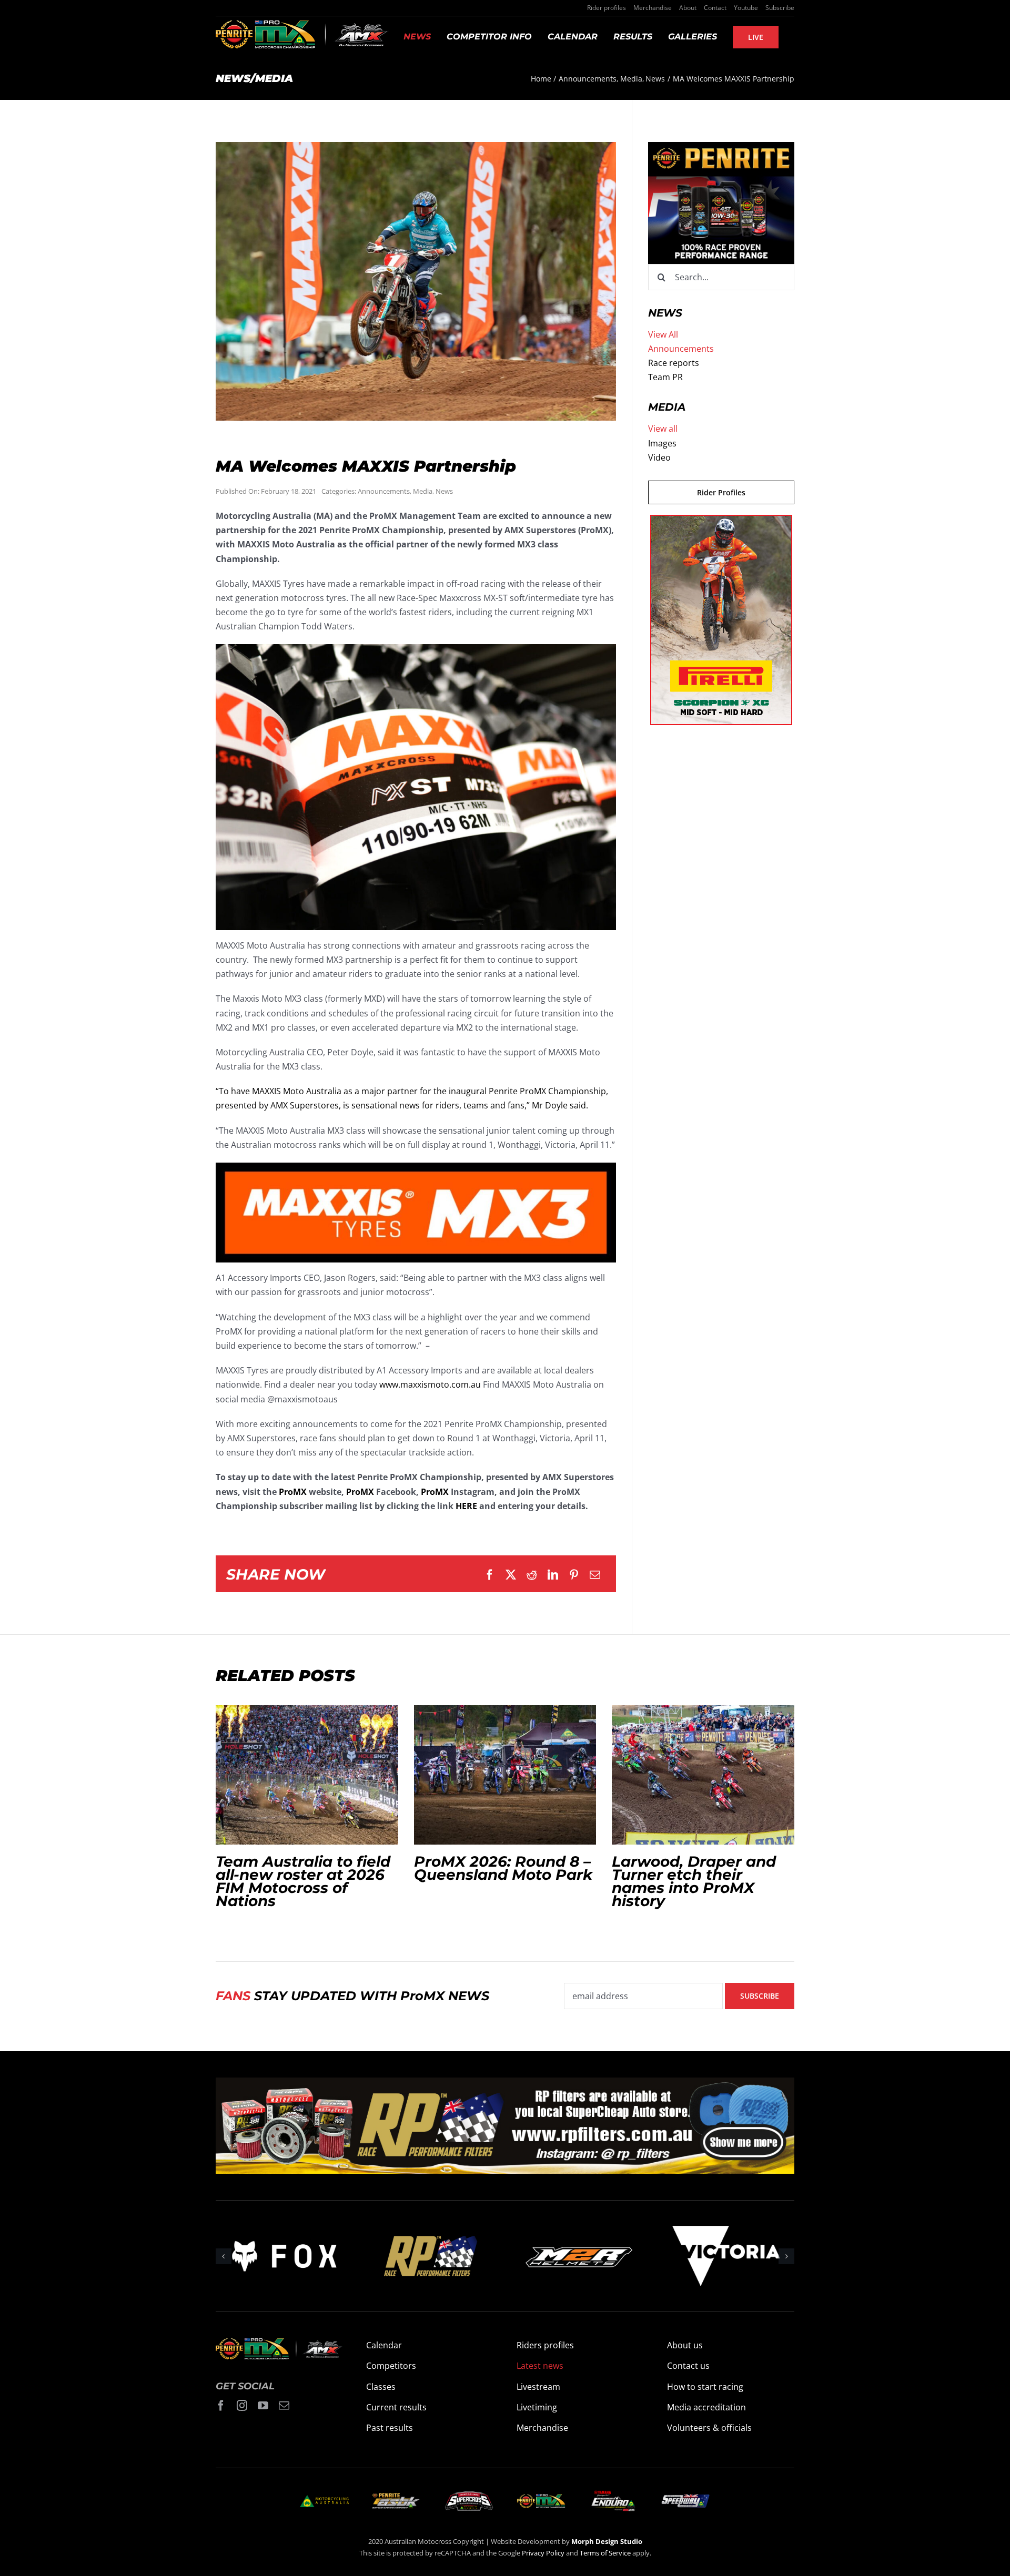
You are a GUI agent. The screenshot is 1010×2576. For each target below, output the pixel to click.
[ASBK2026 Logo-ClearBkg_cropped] (396, 2497)
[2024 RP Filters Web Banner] (505, 2084)
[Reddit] (532, 1575)
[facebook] (221, 2406)
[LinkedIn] (553, 1575)
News (444, 491)
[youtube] (263, 2406)
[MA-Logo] (324, 2499)
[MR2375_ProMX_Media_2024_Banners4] (721, 149)
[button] (224, 2256)
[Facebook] (490, 1575)
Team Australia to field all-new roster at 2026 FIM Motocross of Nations (307, 1775)
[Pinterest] (574, 1575)
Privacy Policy (543, 2553)
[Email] (595, 1575)
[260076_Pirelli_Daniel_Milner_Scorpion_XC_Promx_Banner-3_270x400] (721, 522)
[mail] (284, 2406)
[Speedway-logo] (685, 2499)
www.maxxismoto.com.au (430, 1384)
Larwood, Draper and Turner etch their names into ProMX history (703, 1775)
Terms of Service (606, 2553)
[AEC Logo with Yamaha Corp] (613, 2493)
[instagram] (242, 2406)
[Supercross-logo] (469, 2496)
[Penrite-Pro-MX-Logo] (541, 2498)
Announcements (384, 491)
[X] (511, 1575)
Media (423, 491)
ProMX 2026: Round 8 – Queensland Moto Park (505, 1775)
